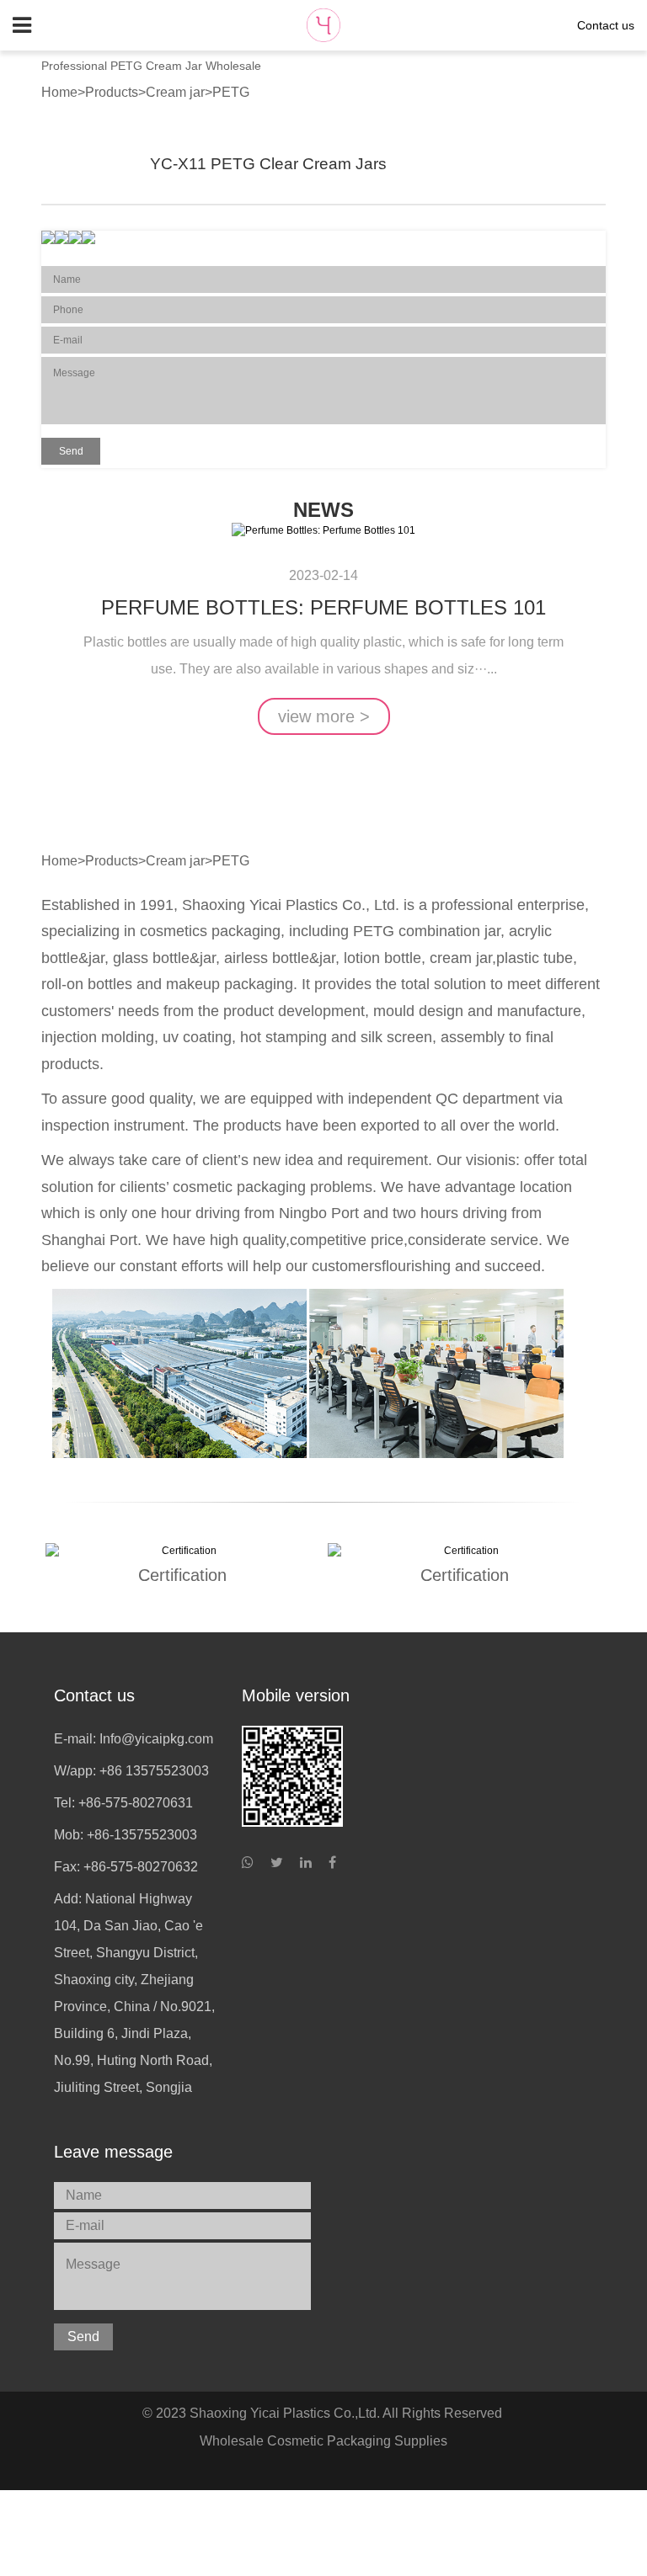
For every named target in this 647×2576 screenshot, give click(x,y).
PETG (231, 92)
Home (59, 92)
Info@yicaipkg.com (156, 1739)
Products (112, 92)
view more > (324, 716)
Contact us (606, 25)
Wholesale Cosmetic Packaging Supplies (323, 2441)
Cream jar (175, 92)
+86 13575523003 (154, 1771)
